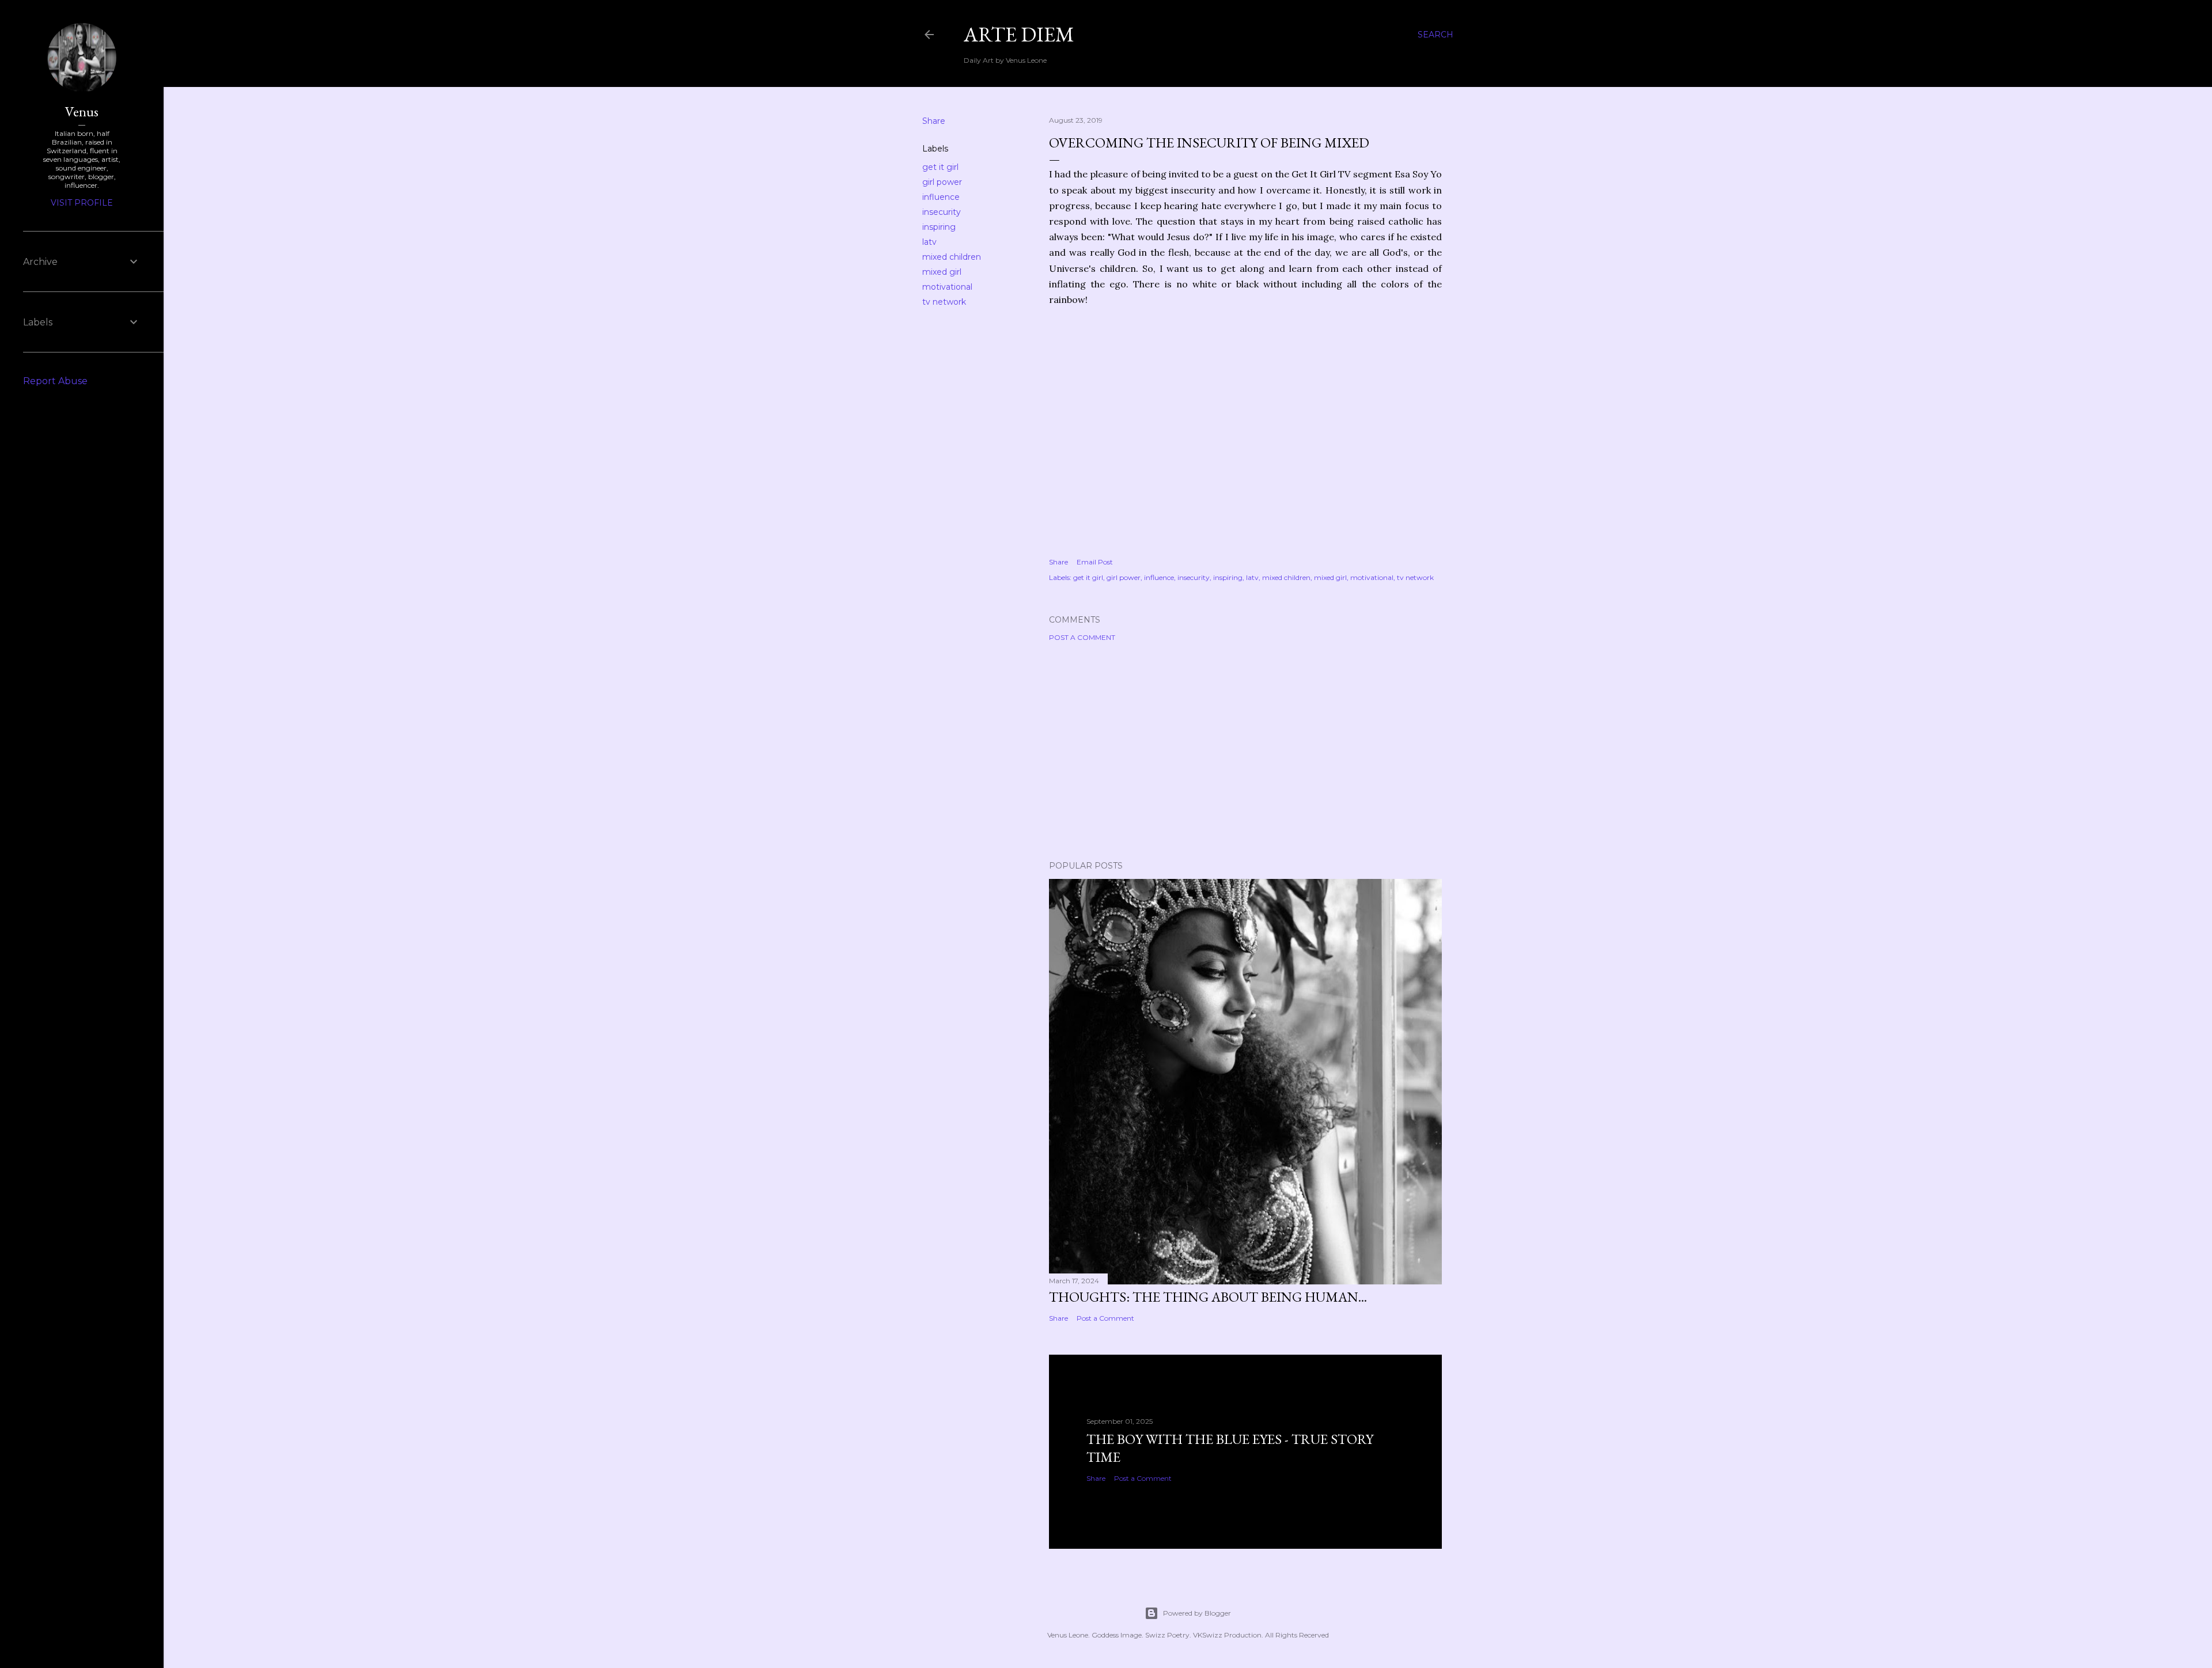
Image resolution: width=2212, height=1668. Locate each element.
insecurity (942, 212)
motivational (947, 287)
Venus (82, 111)
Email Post (1095, 562)
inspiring (939, 227)
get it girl (940, 167)
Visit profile (82, 203)
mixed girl (942, 272)
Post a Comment (1082, 637)
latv (929, 242)
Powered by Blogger (1197, 1613)
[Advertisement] (1245, 751)
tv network (944, 302)
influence (941, 197)
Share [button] (934, 121)
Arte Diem (1019, 34)
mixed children (952, 257)
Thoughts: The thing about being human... (1208, 1297)
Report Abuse (55, 381)
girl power (942, 182)
